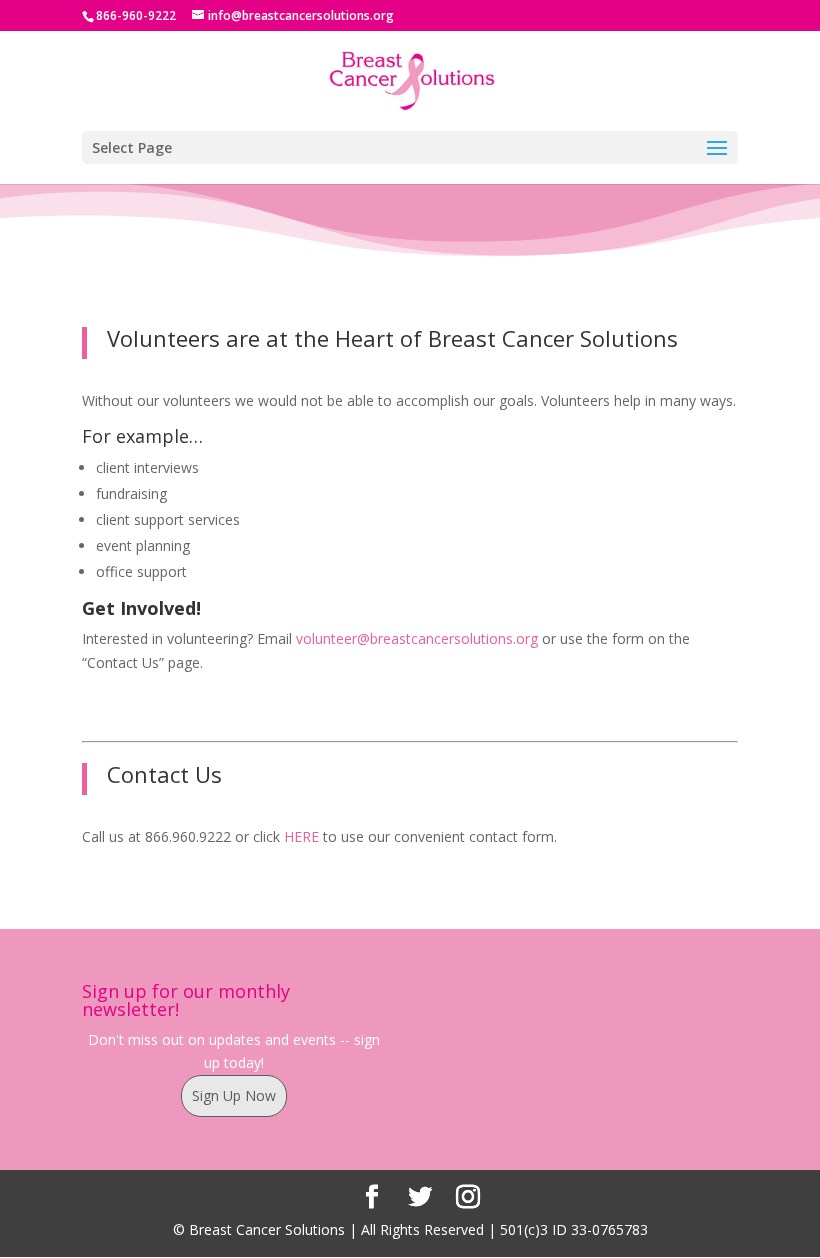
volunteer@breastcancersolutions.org (417, 638)
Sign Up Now (234, 1095)
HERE (301, 836)
